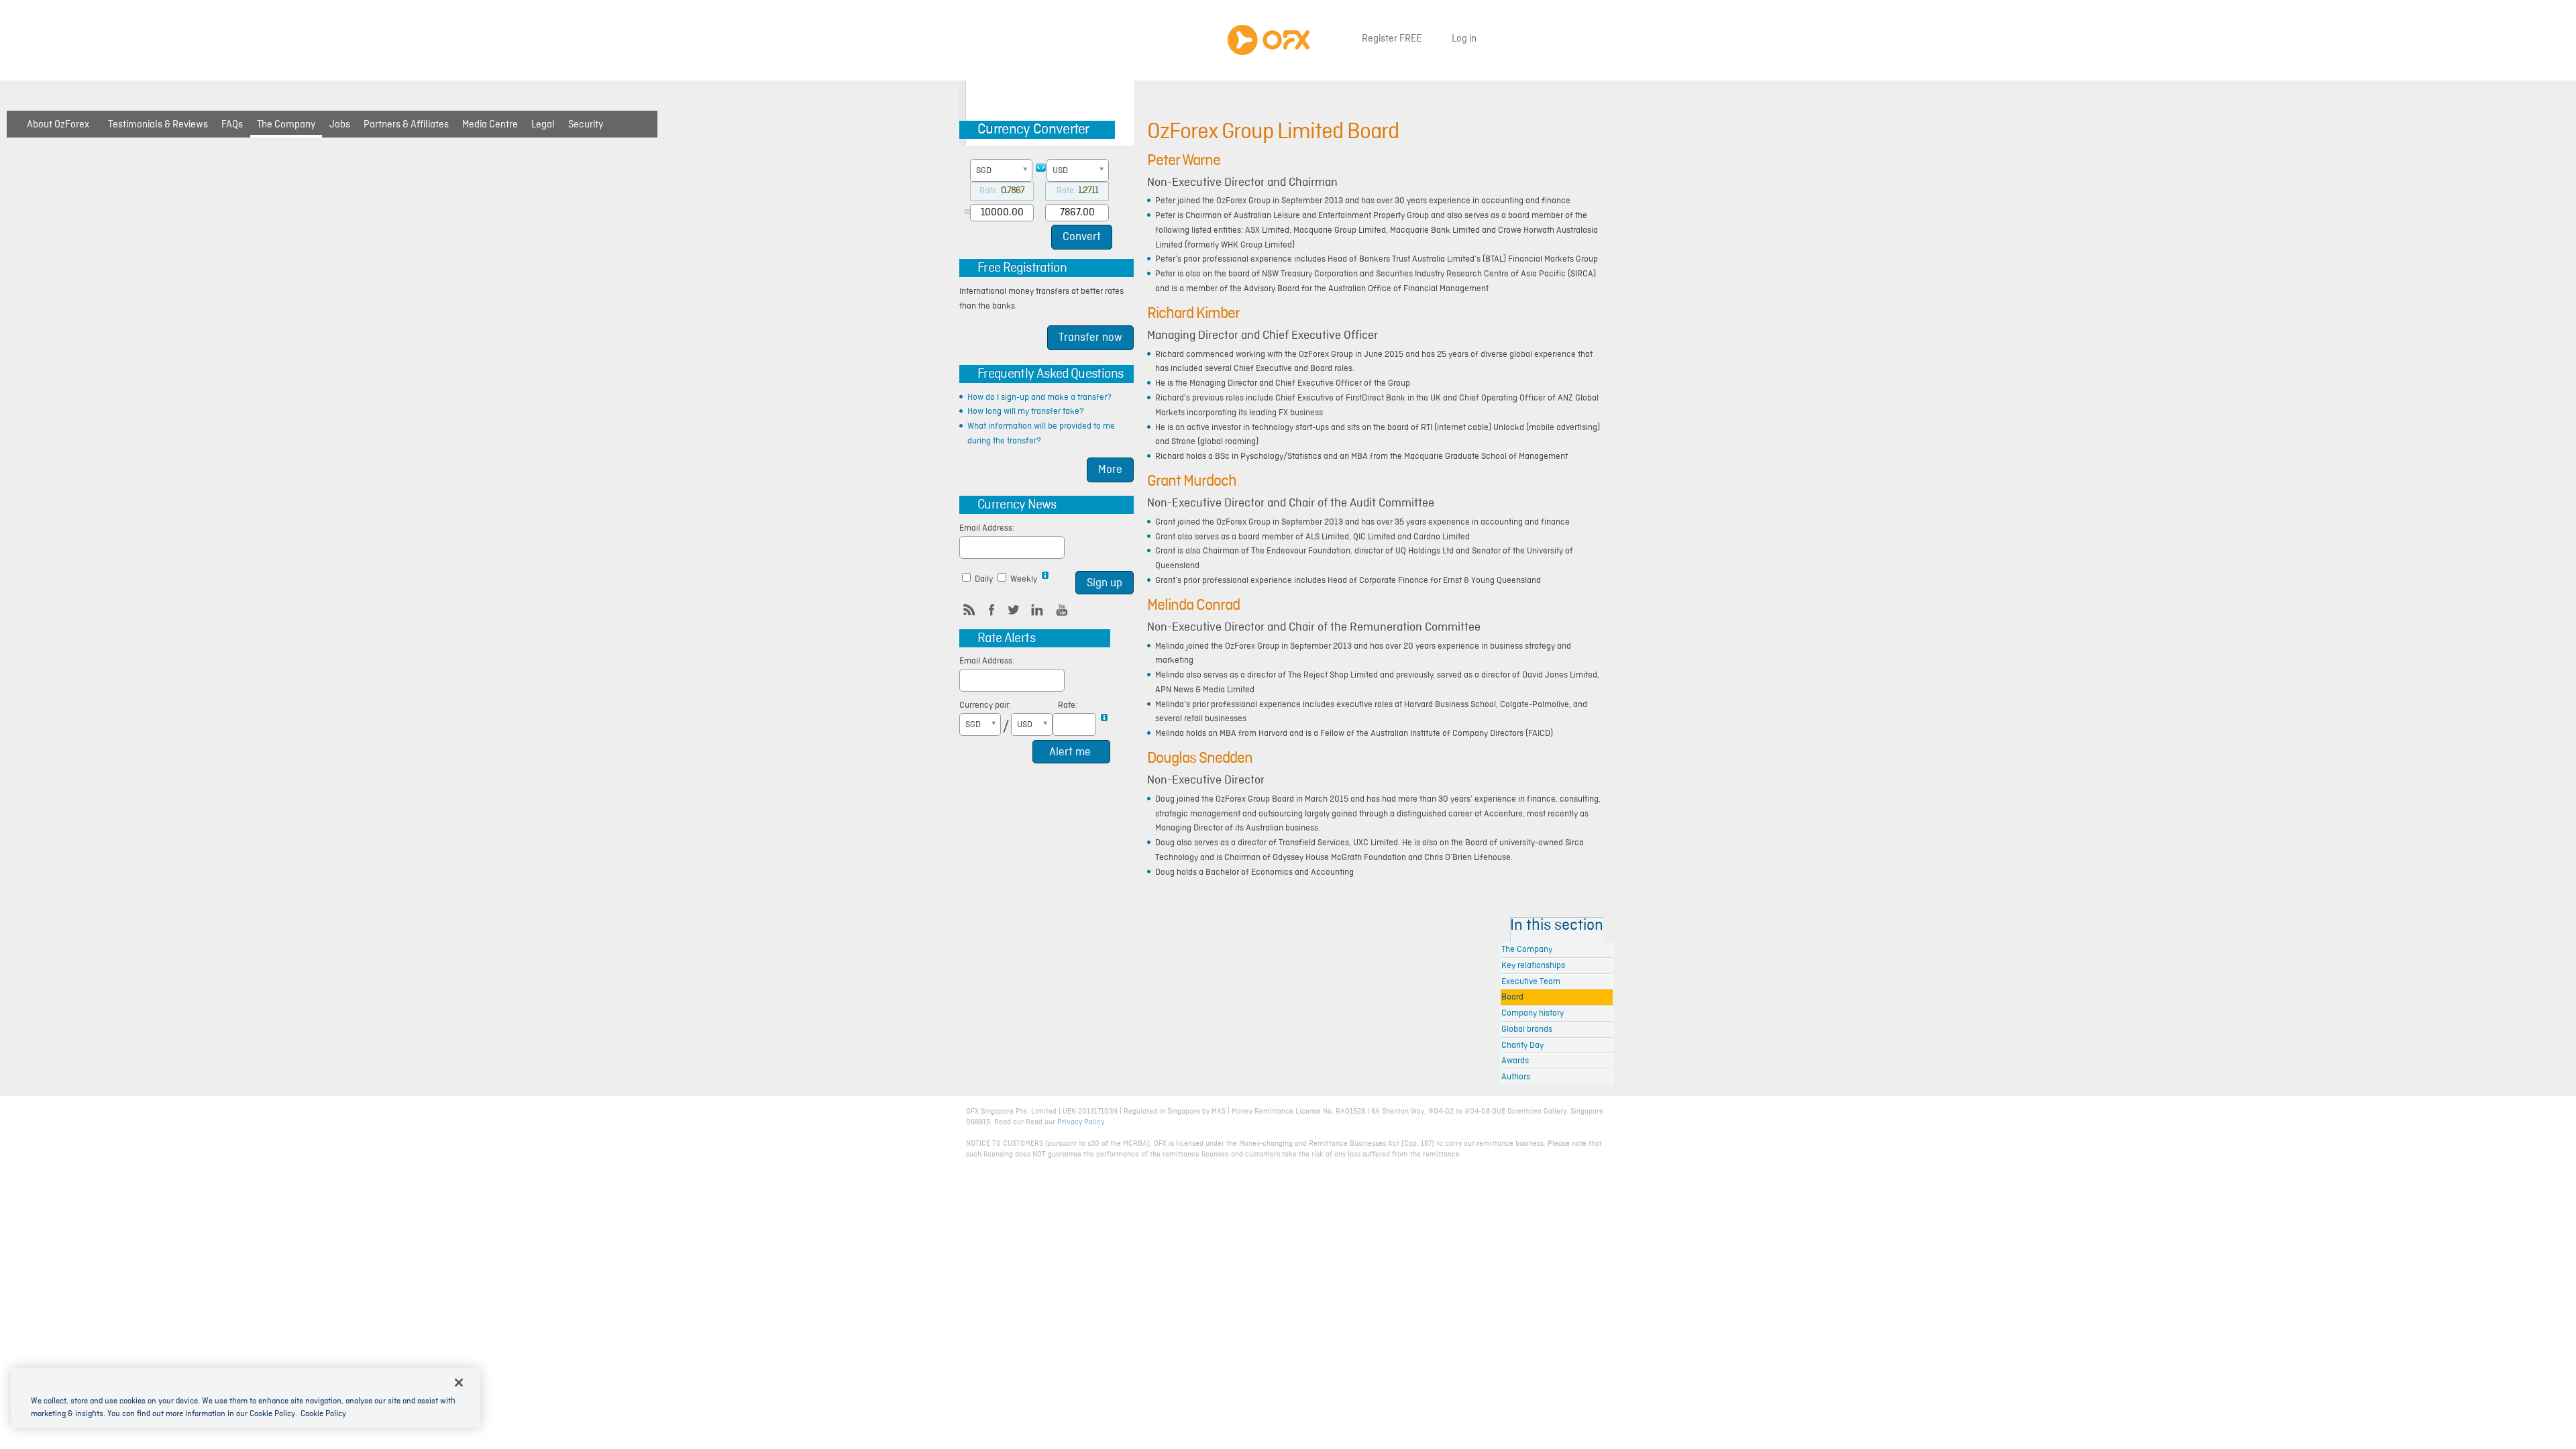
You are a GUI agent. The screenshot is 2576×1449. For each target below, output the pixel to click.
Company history (1533, 1013)
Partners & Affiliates (406, 125)
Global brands (1527, 1029)
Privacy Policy (1081, 1122)
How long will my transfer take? (1026, 412)
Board (1512, 997)
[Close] (459, 1383)
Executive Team (1531, 982)
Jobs (340, 125)
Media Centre (490, 125)
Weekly (1025, 579)
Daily (984, 579)
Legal (543, 125)
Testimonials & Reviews (158, 125)
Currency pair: (985, 705)
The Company (286, 125)
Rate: (1068, 705)
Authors (1516, 1077)
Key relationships (1533, 966)
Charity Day (1522, 1045)
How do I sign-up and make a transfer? (1039, 397)
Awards (1515, 1061)
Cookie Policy (323, 1414)
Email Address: (987, 528)
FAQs (232, 125)
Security (586, 125)
